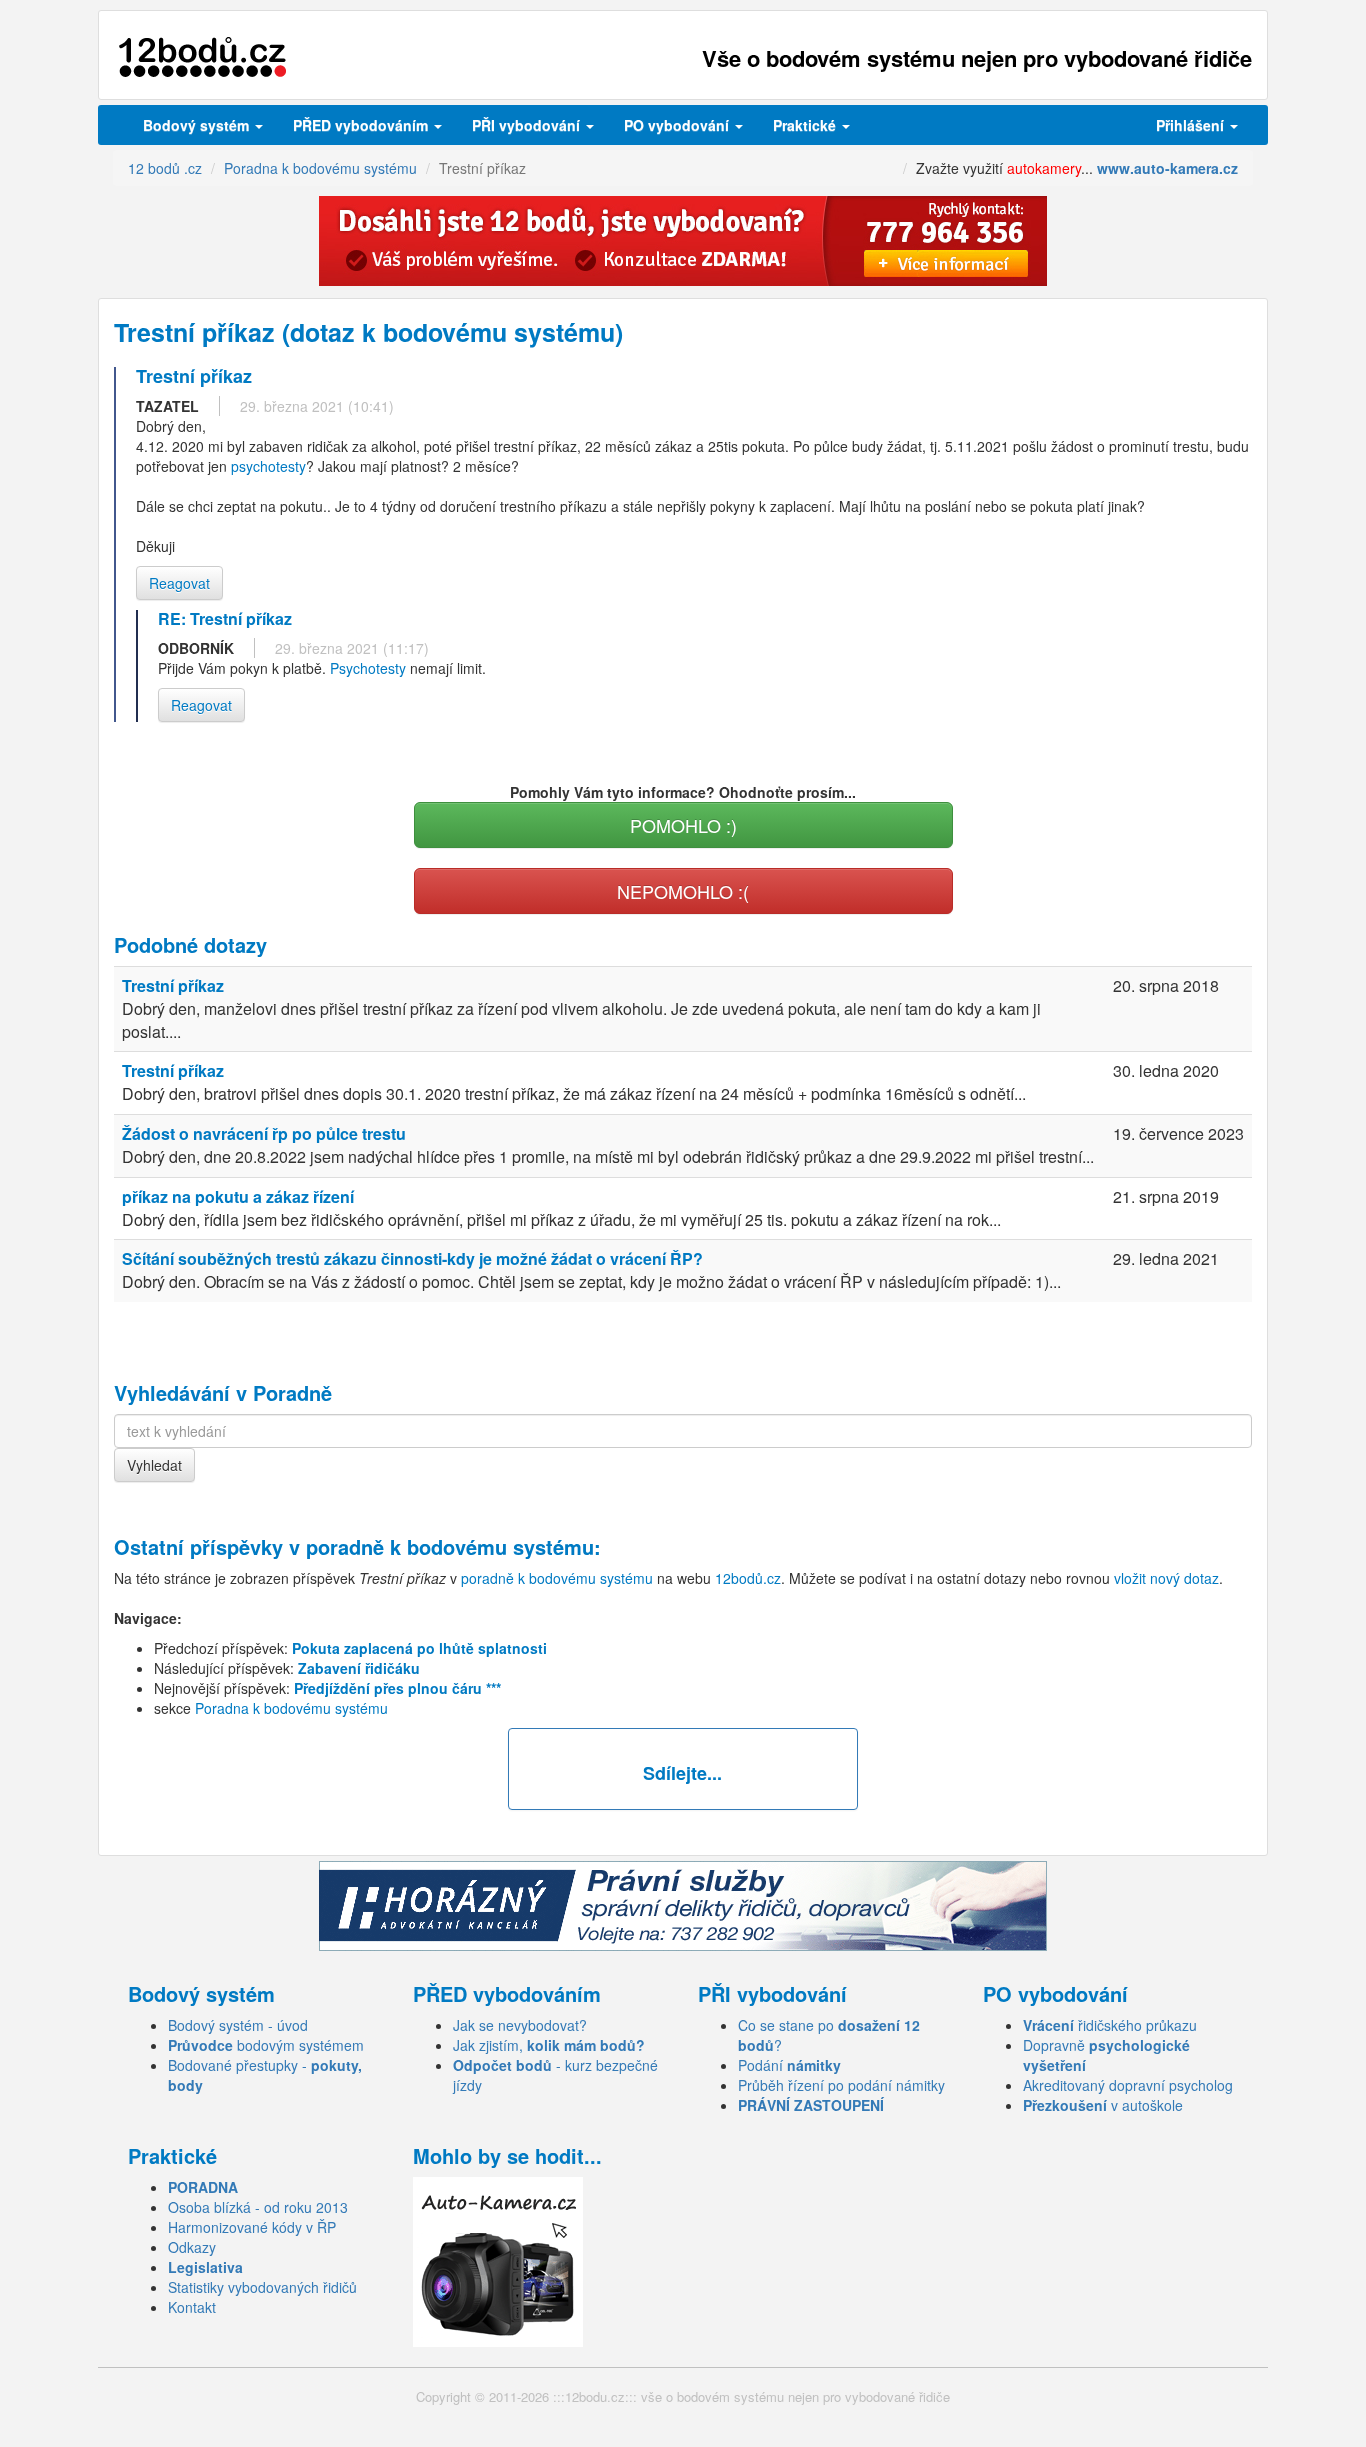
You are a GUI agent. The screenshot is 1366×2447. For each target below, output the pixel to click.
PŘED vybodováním (362, 125)
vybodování (528, 125)
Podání (789, 2065)
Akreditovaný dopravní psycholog (1128, 2085)
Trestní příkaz (173, 985)
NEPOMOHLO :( (683, 891)
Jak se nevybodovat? (520, 2025)
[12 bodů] (202, 57)
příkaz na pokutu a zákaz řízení (238, 1196)
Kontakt (192, 2307)
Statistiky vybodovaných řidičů (262, 2287)
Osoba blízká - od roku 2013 (258, 2207)
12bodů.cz (748, 1578)
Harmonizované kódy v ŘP (252, 2227)
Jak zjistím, (549, 2045)
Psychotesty (368, 668)
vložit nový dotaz (1166, 1578)
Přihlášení (1192, 125)
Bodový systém (198, 125)
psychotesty (268, 466)
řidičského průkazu (1110, 2025)
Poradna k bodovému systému (291, 1708)
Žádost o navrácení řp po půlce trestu (264, 1133)
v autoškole (1103, 2105)
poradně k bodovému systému (450, 1546)
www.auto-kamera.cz (1167, 168)
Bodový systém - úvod (238, 2025)
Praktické (806, 125)
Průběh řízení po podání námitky (841, 2085)
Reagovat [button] (179, 583)
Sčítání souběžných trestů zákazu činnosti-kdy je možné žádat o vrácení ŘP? (412, 1258)
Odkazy (192, 2247)
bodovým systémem (266, 2045)
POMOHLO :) (683, 825)
